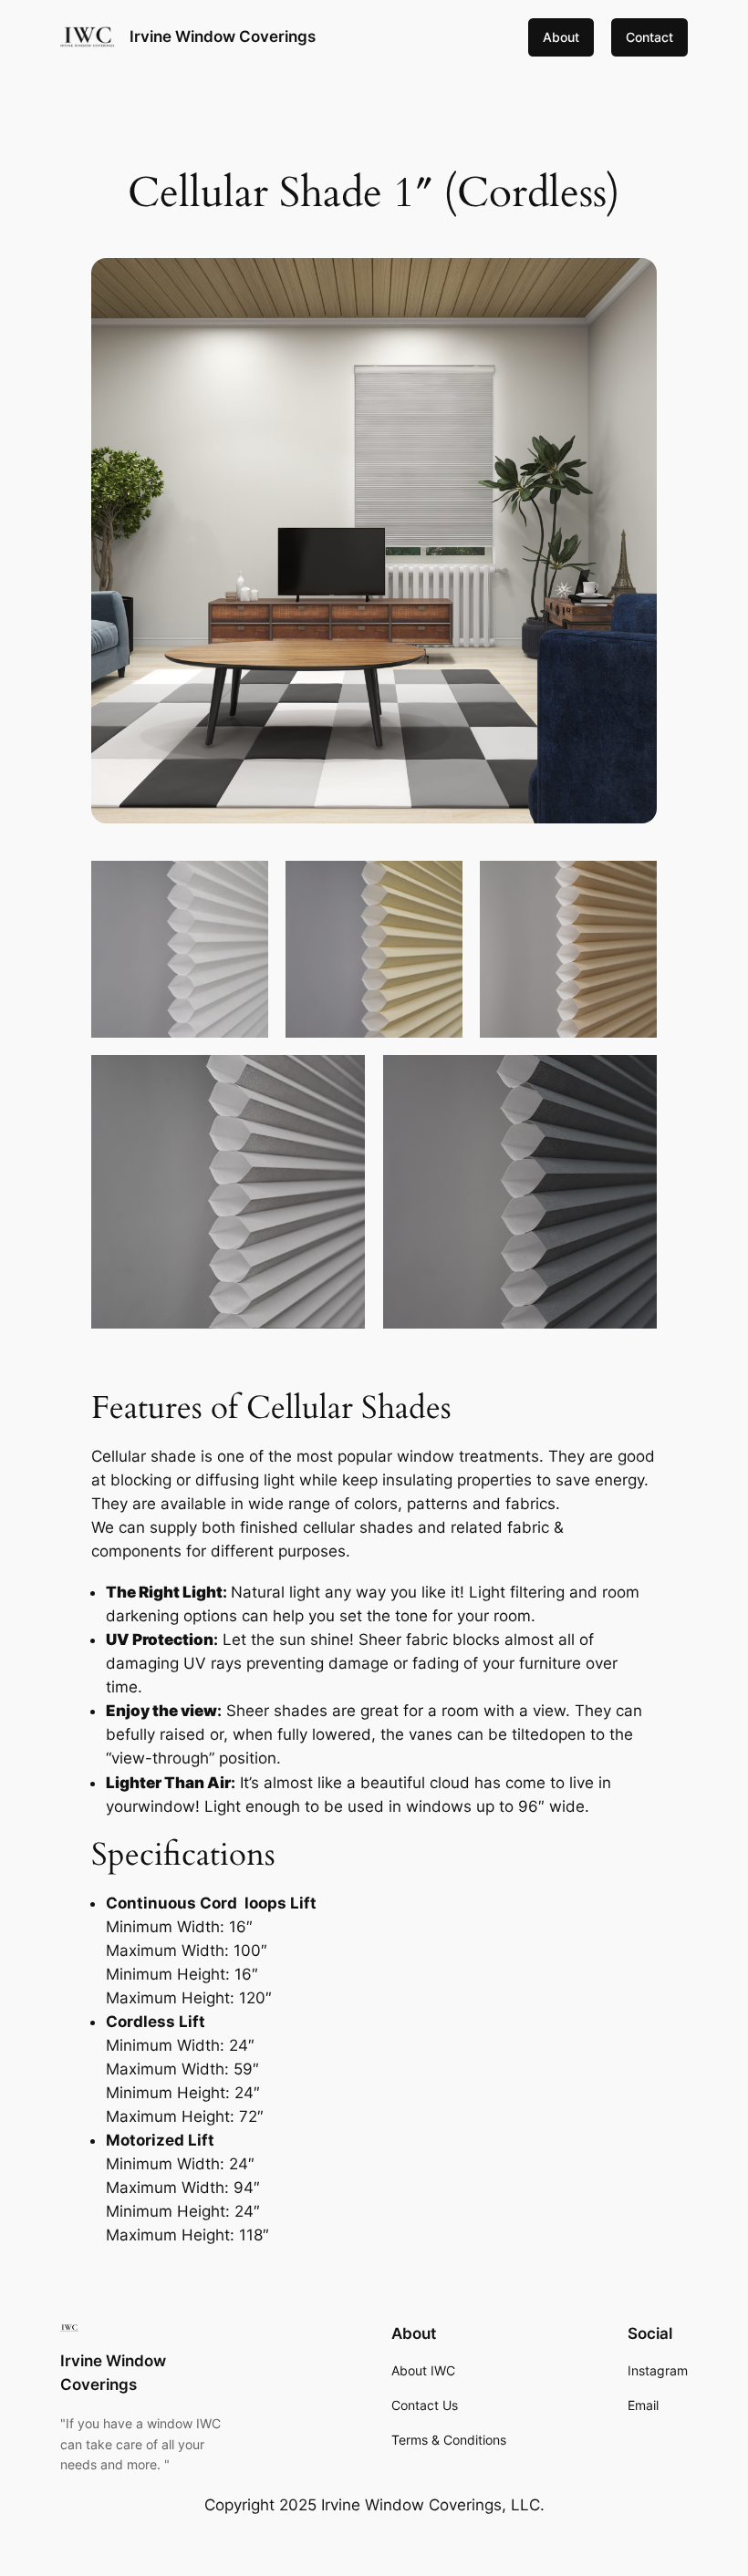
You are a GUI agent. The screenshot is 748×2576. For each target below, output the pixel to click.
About (561, 37)
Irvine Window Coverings (223, 36)
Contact (649, 37)
